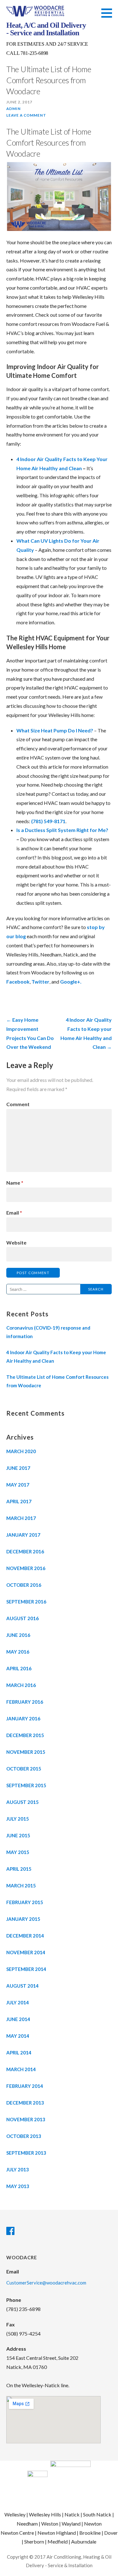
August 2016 (22, 1618)
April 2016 (19, 1668)
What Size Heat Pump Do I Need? (55, 730)
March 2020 (21, 1451)
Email (14, 1213)
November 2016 (26, 1568)
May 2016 (18, 1652)
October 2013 (24, 2136)
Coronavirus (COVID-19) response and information (48, 1332)
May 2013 (18, 2186)
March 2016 (21, 1685)
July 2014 (18, 2002)
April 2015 (19, 1869)
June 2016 (18, 1635)
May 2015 (18, 1852)
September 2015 (26, 1785)
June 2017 (18, 1468)
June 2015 (18, 1835)
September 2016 (26, 1602)
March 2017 (21, 1518)
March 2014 (21, 2069)
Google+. (71, 982)
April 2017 (19, 1501)
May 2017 (18, 1485)
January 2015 (23, 1919)
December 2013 (25, 2103)
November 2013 (26, 2119)
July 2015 (18, 1819)
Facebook (18, 982)
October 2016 (24, 1585)
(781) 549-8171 (48, 821)
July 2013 (18, 2169)
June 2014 (18, 2019)
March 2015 (21, 1886)
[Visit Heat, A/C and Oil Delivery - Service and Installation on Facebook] (10, 2232)
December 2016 (25, 1551)
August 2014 (22, 1986)
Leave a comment (26, 115)
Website (16, 1242)
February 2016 (25, 1702)
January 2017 (23, 1535)
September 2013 (26, 2153)
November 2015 (26, 1752)
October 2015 (24, 1769)
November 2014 (26, 1952)
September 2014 (26, 1969)
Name (15, 1183)
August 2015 (22, 1802)
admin (14, 109)
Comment (18, 1104)
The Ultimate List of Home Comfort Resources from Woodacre (49, 142)
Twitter (40, 982)
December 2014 (25, 1936)
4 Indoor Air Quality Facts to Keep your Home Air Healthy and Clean (56, 1357)
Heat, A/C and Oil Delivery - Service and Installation (46, 29)
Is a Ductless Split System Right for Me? (62, 830)
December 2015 (25, 1735)
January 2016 (23, 1718)
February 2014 (25, 2086)
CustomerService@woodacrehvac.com (46, 2283)
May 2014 (18, 2036)
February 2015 (25, 1902)
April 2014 (19, 2053)
